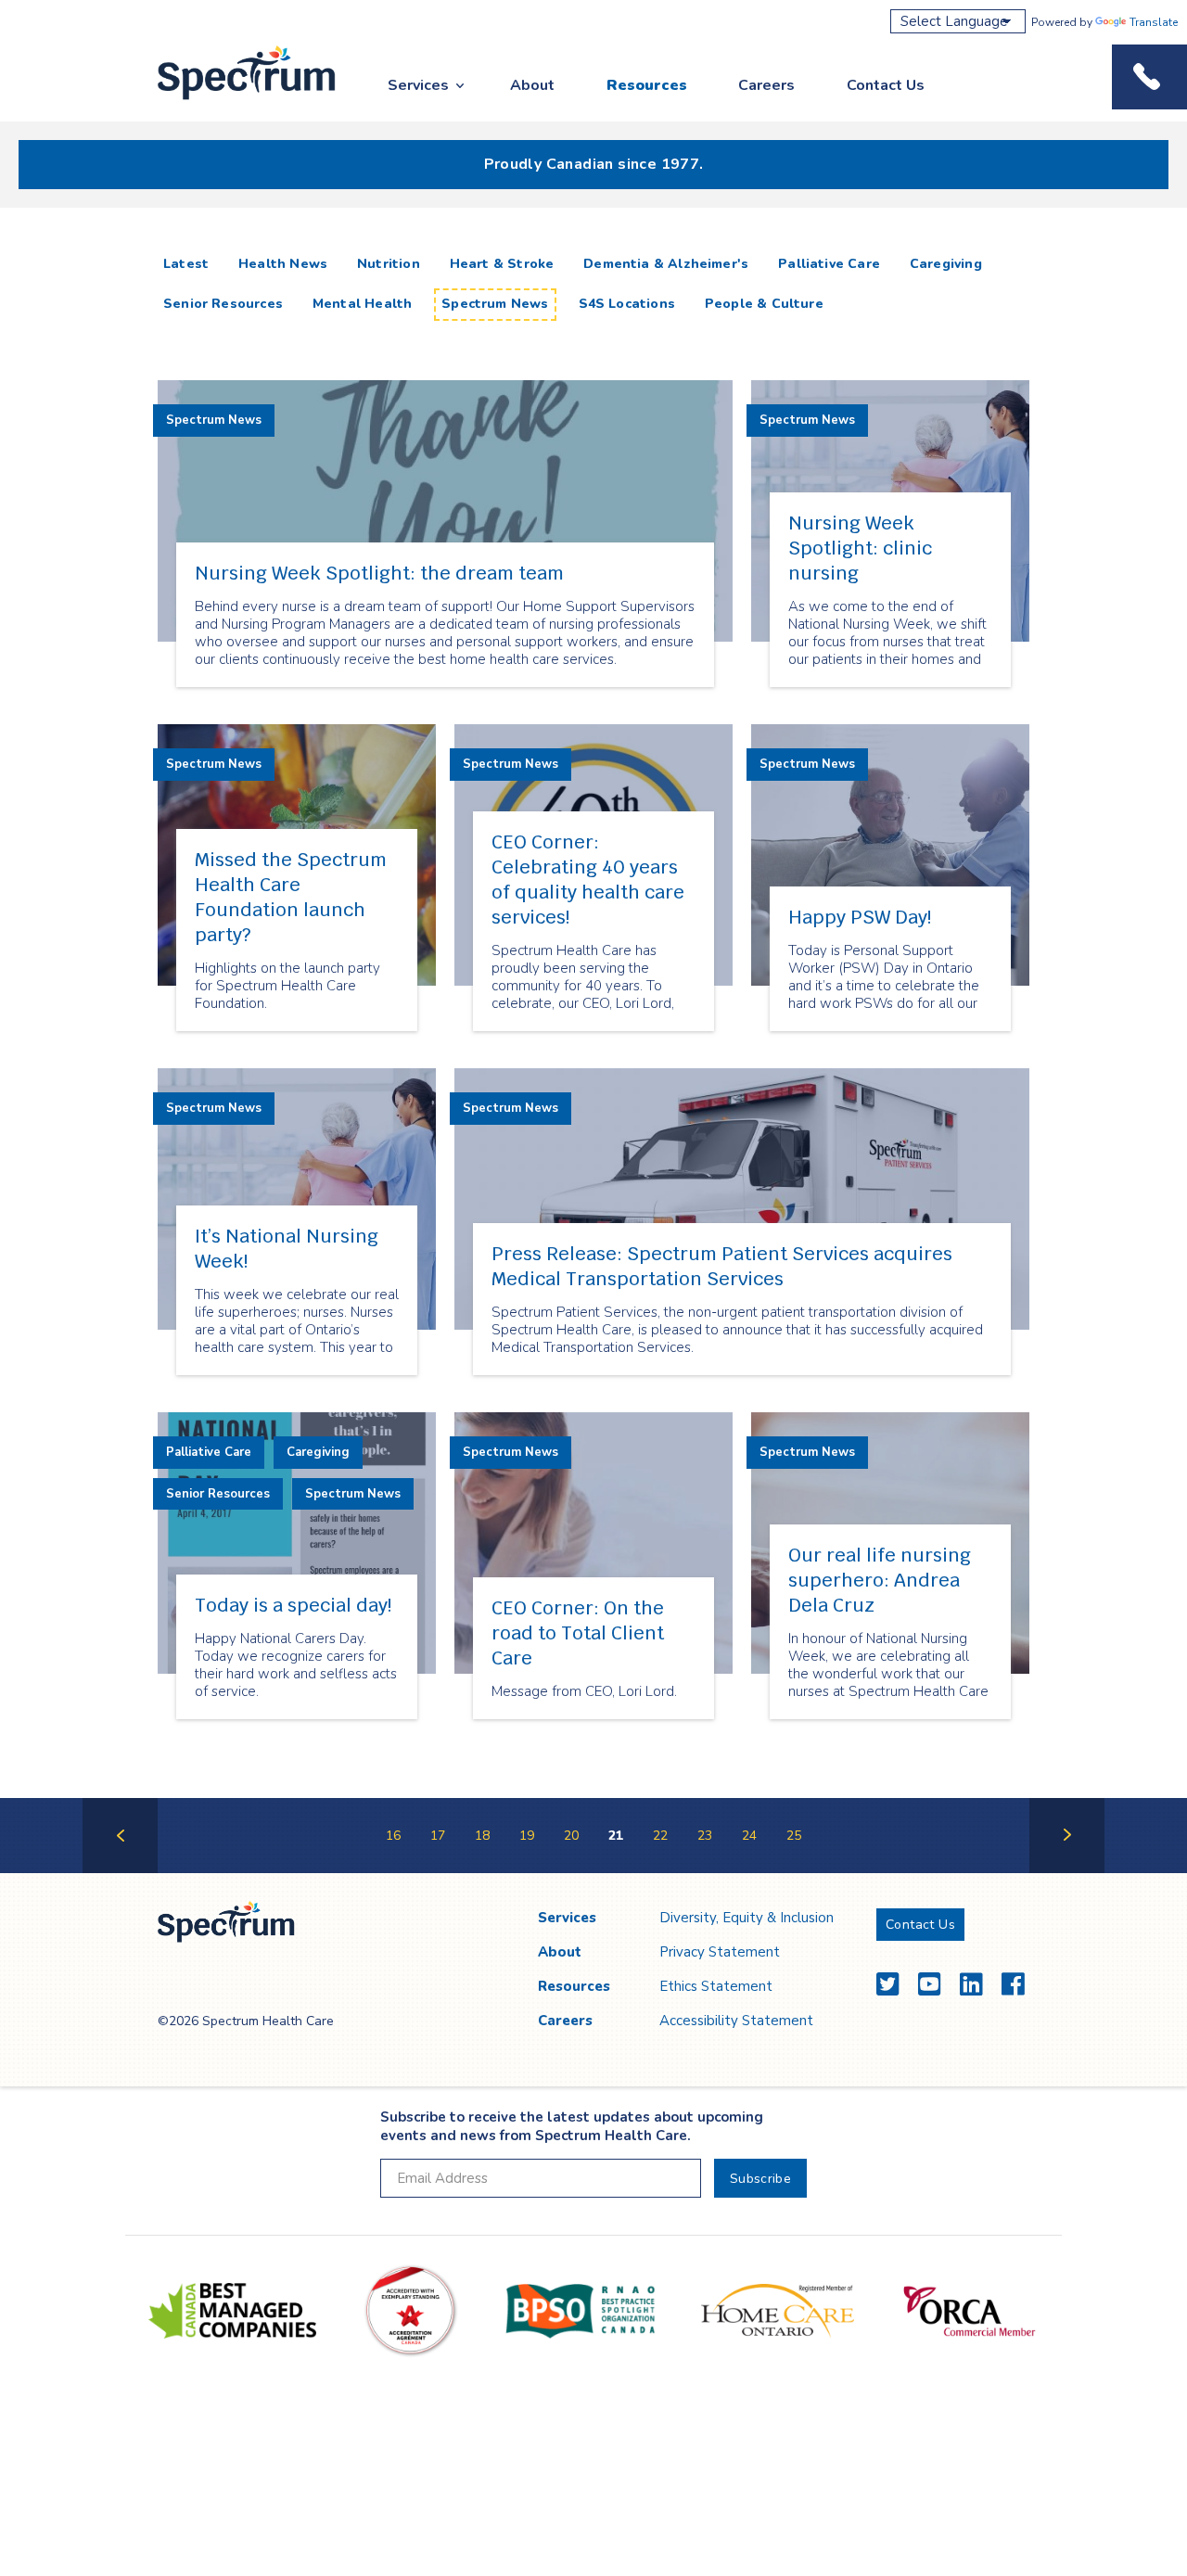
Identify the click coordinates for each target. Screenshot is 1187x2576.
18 (482, 1836)
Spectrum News (495, 304)
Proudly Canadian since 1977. (594, 164)
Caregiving (946, 264)
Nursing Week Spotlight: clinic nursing (860, 548)
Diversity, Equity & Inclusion (747, 1918)
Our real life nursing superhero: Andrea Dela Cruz (880, 1580)
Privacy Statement (720, 1952)
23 (705, 1836)
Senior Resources (223, 304)
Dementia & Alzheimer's (666, 264)
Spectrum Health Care (230, 101)
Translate (1154, 22)
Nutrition (389, 264)
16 (393, 1836)
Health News (283, 264)
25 (794, 1836)
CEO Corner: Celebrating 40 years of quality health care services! (588, 880)
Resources (647, 85)
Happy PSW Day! (860, 917)
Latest (190, 263)
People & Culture (764, 304)
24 (749, 1836)
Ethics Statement (716, 1986)
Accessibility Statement (736, 2021)
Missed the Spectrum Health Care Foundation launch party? (291, 897)
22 (660, 1836)
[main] (593, 1059)
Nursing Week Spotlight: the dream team (379, 573)
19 (527, 1836)
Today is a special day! (293, 1605)
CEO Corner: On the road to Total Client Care (578, 1633)
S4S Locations (627, 304)
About (532, 85)
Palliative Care (829, 264)
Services (418, 85)
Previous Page (120, 1872)
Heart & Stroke (502, 264)
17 (438, 1836)
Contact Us (886, 85)
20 (571, 1836)
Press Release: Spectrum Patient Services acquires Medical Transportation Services (722, 1266)
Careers (766, 85)
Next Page (1067, 1872)
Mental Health (362, 304)
